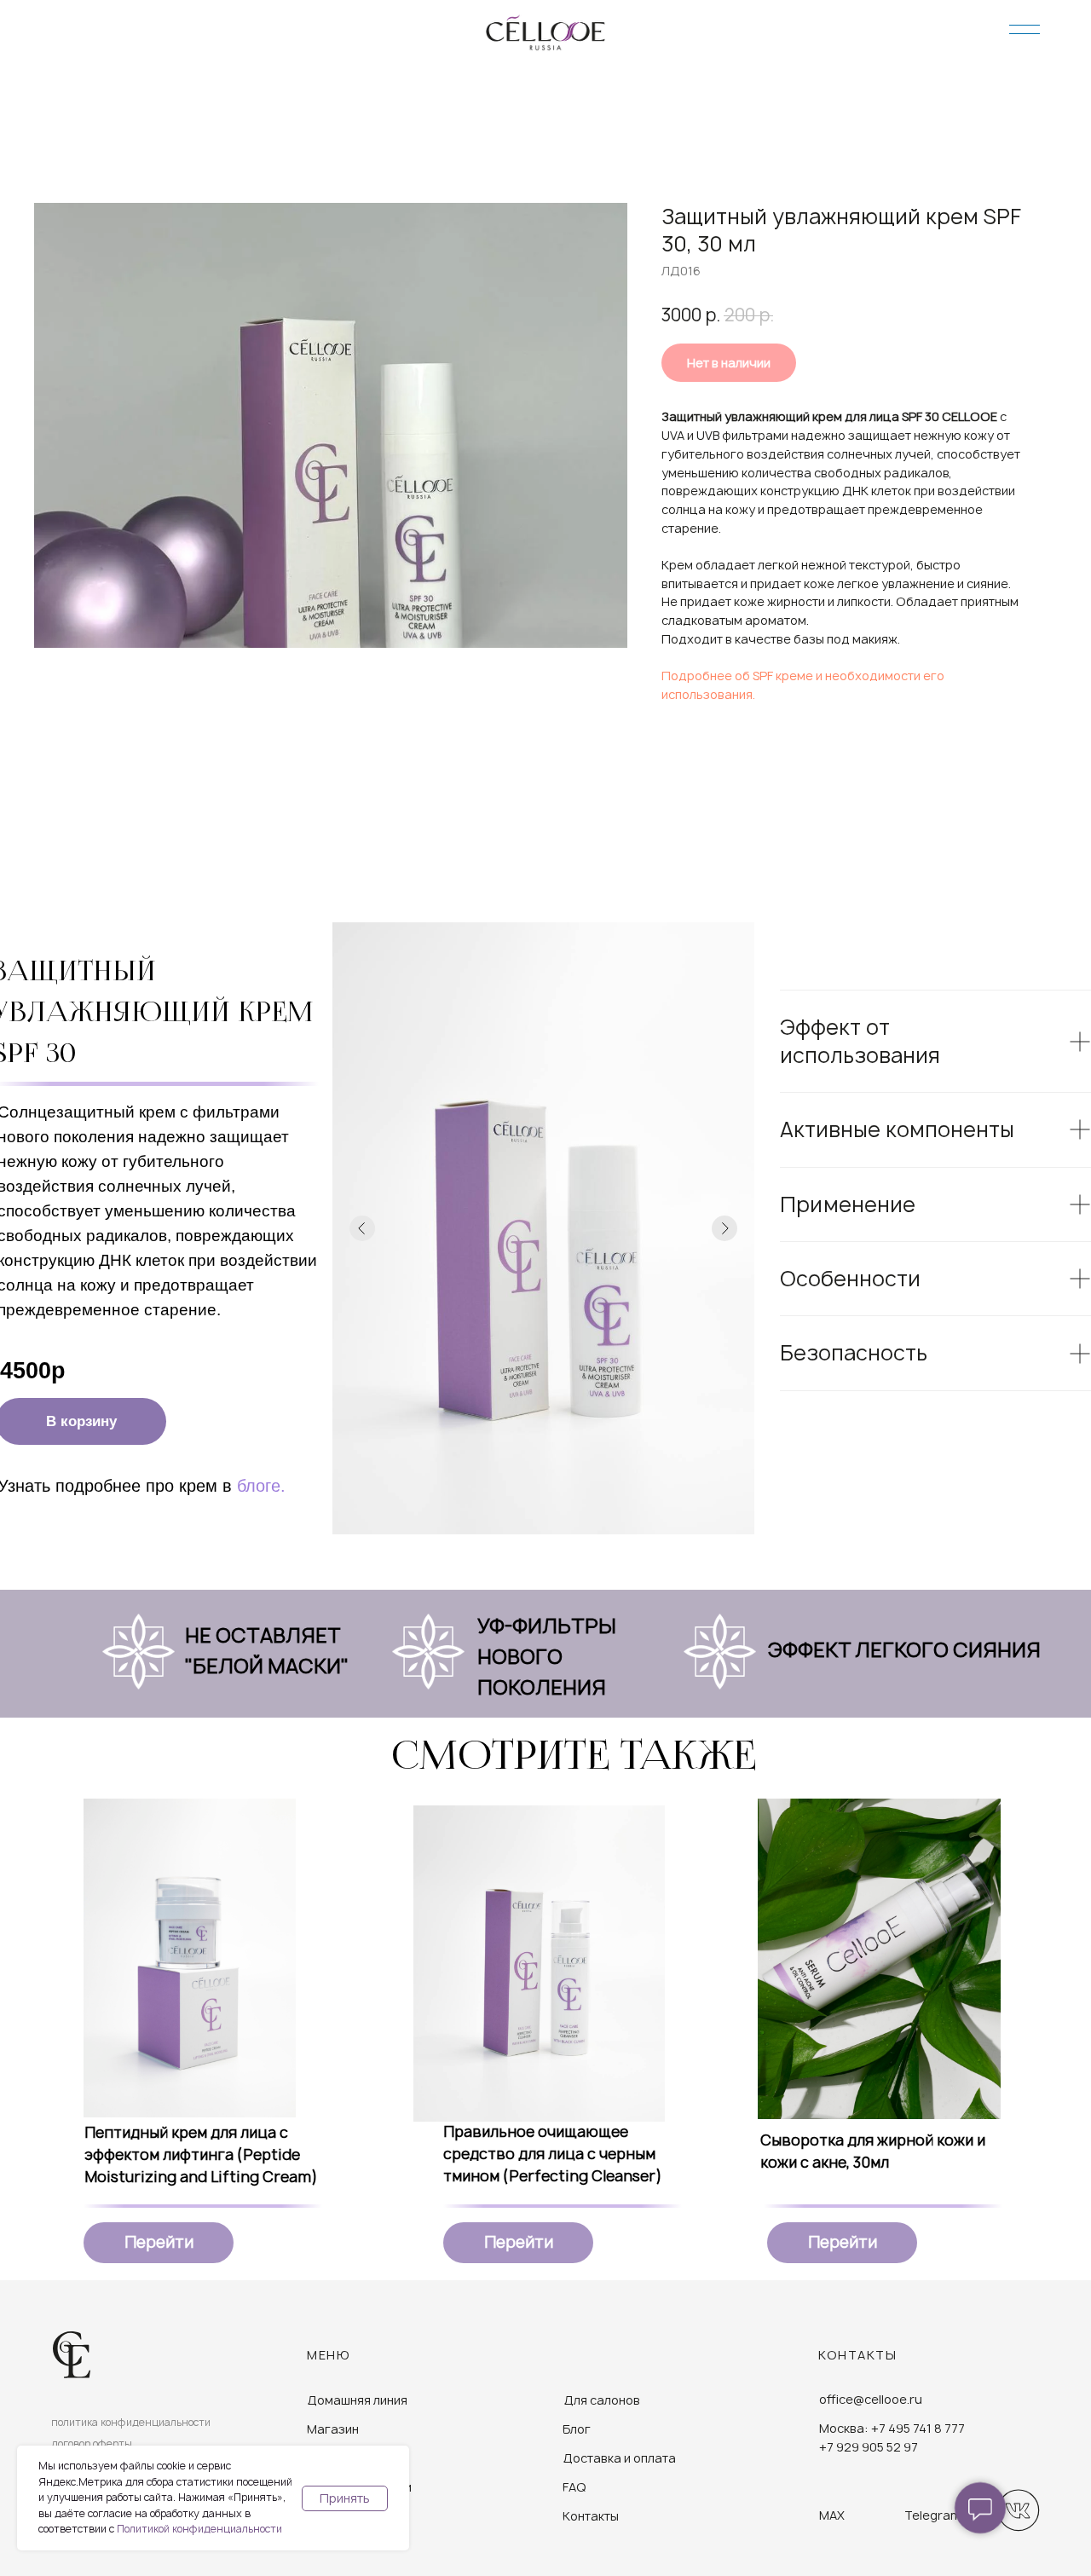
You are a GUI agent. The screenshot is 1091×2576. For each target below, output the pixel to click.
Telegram (933, 2515)
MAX (832, 2515)
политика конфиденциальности (131, 2422)
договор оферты (92, 2443)
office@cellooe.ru (871, 2399)
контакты (857, 2355)
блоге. (261, 1486)
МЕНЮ (329, 2355)
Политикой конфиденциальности (199, 2529)
